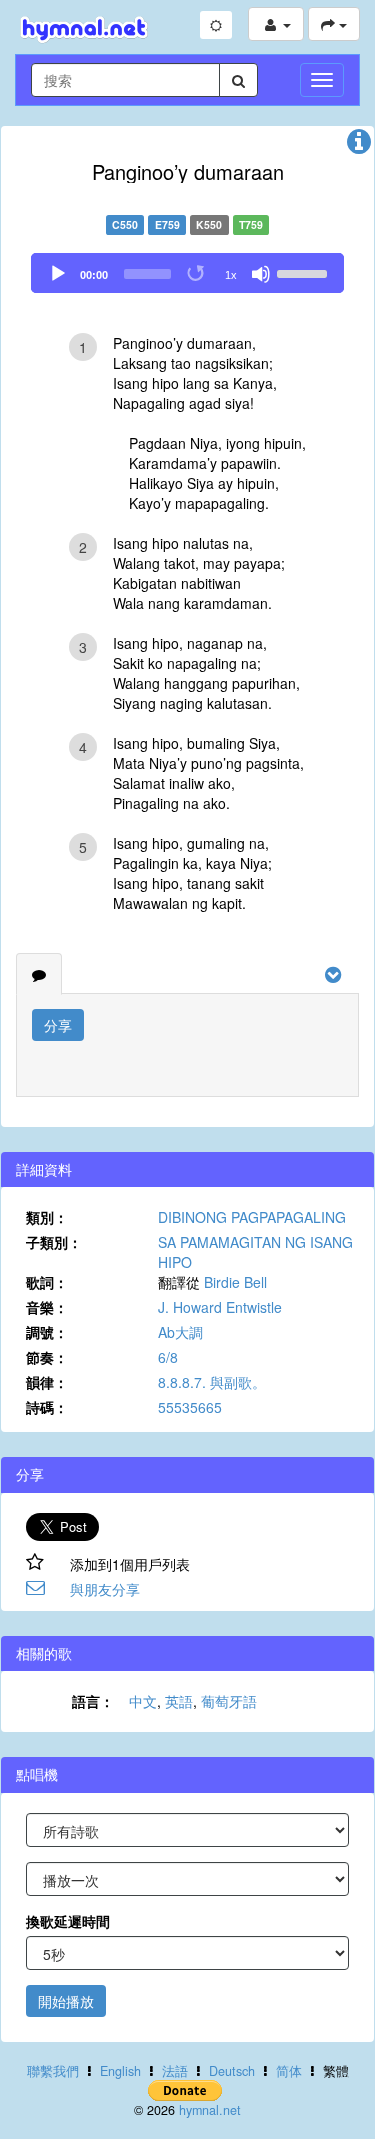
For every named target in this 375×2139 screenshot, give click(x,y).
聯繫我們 (53, 2071)
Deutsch (232, 2071)
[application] (187, 273)
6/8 (168, 1357)
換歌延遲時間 (68, 1921)
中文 (143, 1701)
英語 (179, 1701)
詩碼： (47, 1407)
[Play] (58, 274)
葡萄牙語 (229, 1701)
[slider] (305, 272)
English (120, 2071)
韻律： (47, 1382)
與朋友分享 (105, 1589)
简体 (289, 2071)
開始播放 (66, 2001)
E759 (167, 224)
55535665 (190, 1407)
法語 (175, 2071)
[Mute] (261, 274)
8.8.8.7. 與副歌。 (212, 1382)
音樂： (47, 1307)
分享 (58, 1025)
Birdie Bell (235, 1282)
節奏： (47, 1357)
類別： (47, 1217)
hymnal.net (210, 2110)
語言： (93, 1701)
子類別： (54, 1242)
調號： (47, 1332)
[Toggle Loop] (197, 274)
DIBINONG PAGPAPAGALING (252, 1217)
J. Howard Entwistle (220, 1307)
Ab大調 (180, 1332)
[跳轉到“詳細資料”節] (359, 146)
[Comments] (39, 974)
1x (231, 275)
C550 (125, 224)
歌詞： (47, 1282)
